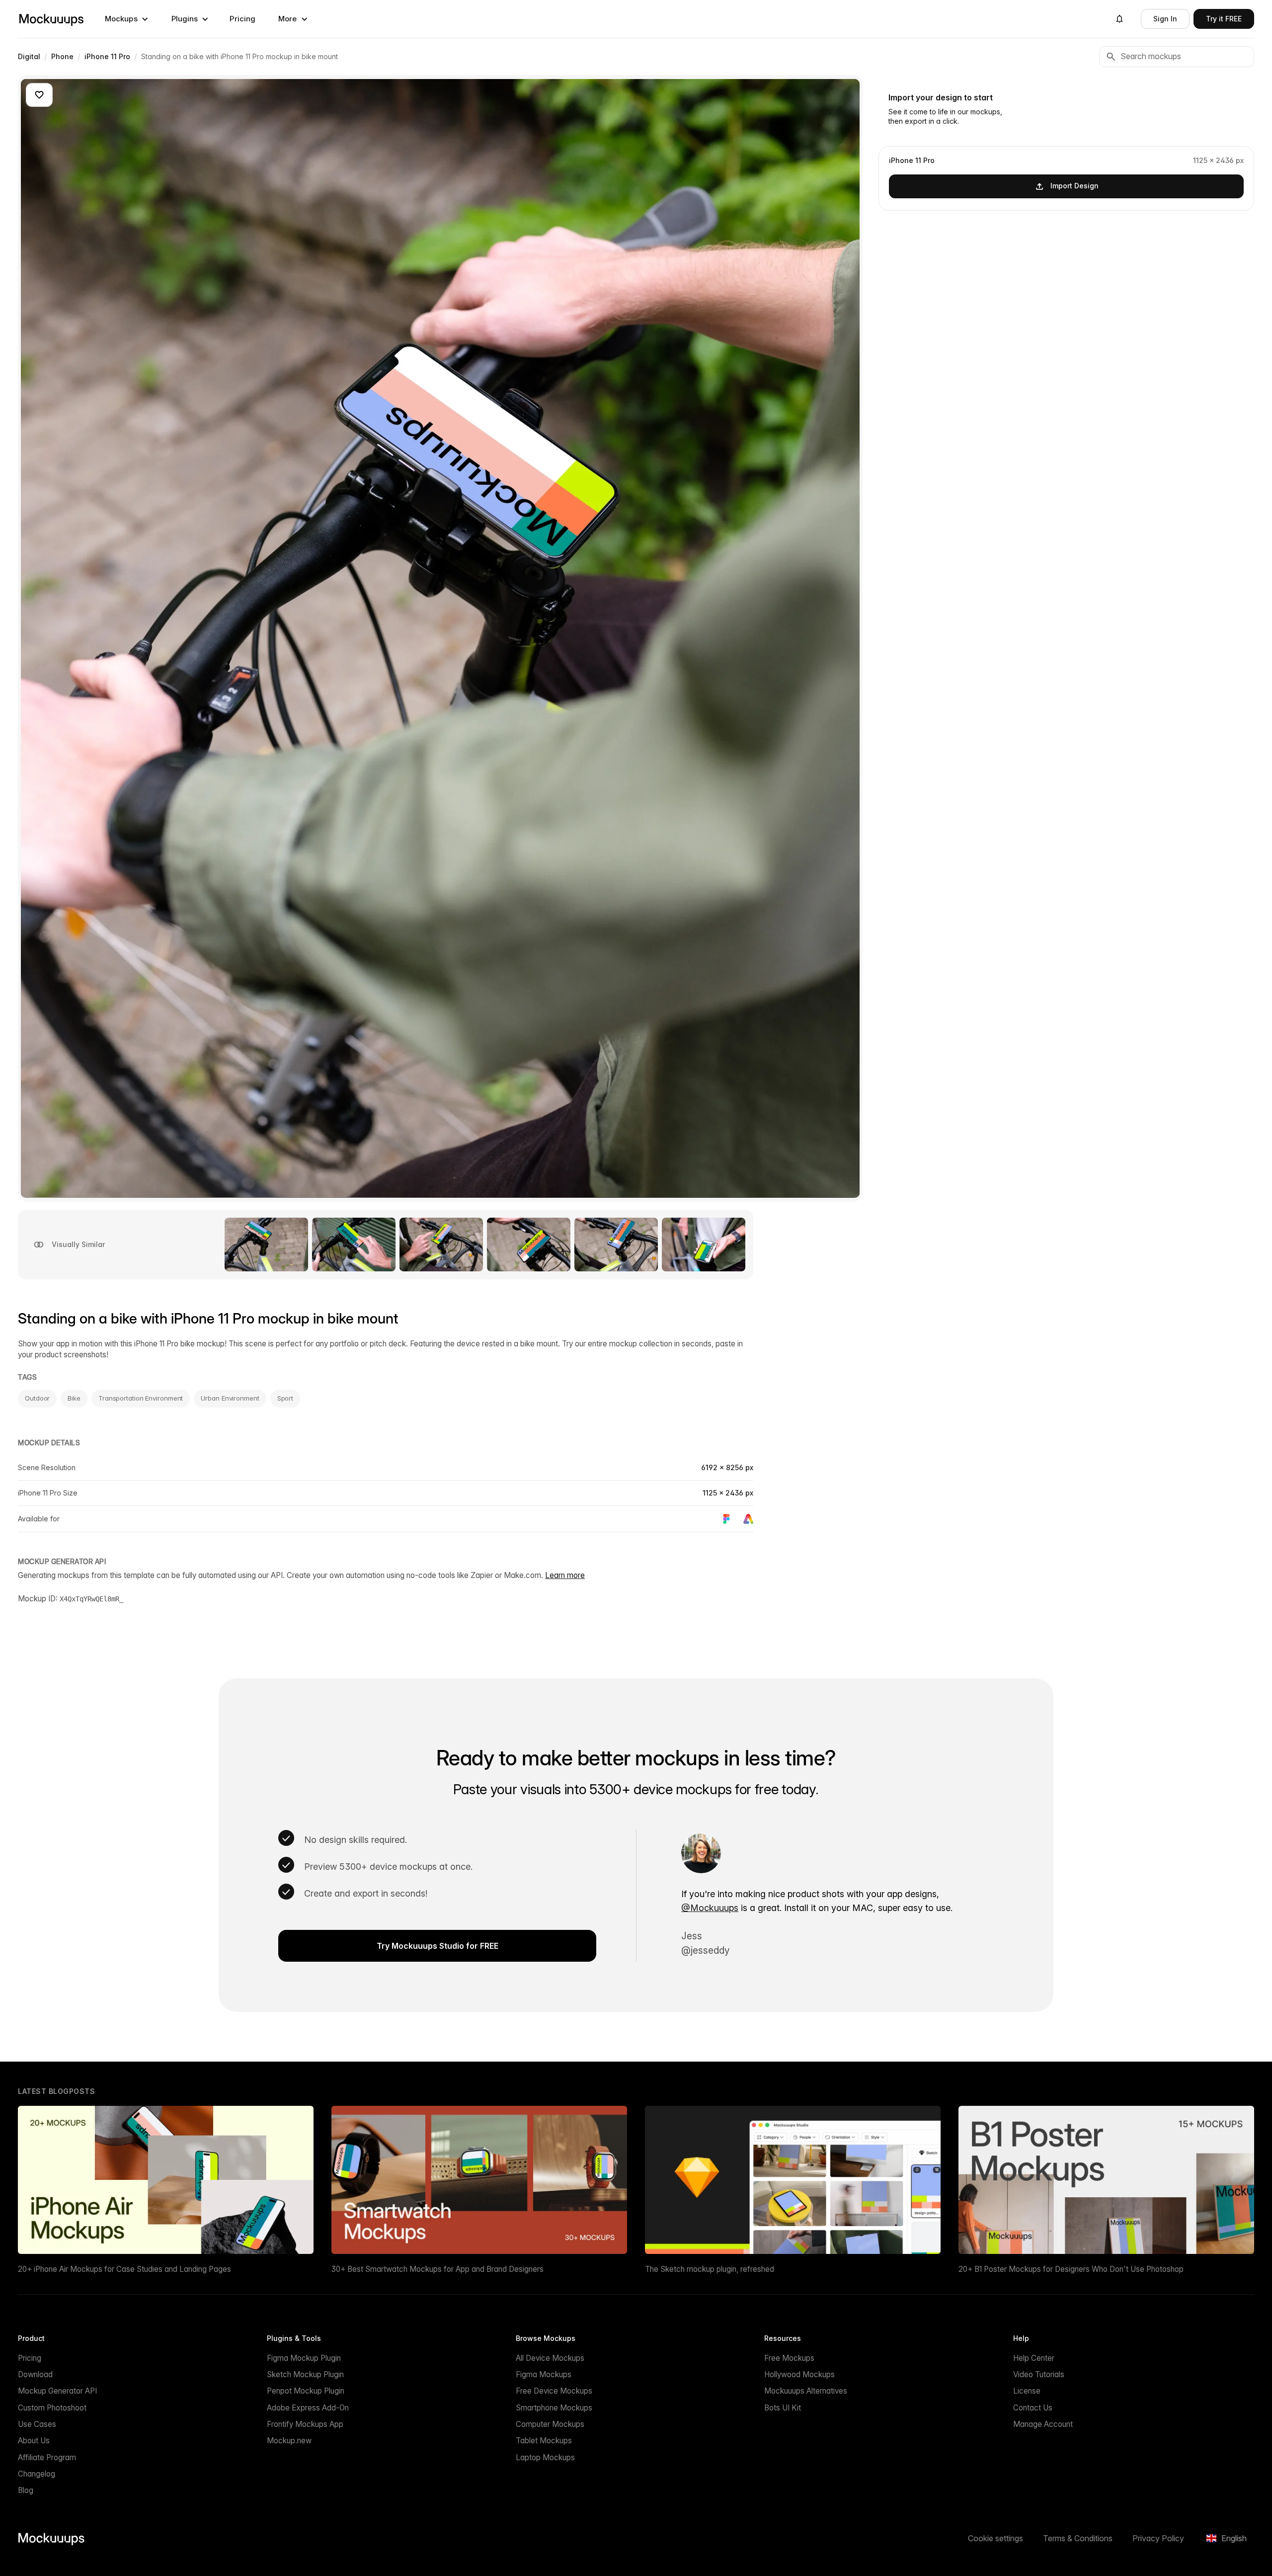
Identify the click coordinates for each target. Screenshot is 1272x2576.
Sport (285, 1398)
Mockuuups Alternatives (806, 2391)
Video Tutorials (1039, 2374)
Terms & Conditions (1078, 2538)
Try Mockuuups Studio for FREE (437, 1946)
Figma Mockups (544, 2374)
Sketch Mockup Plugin (305, 2374)
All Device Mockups (550, 2358)
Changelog (37, 2474)
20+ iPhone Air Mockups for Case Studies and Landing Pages (124, 2269)
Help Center (1034, 2358)
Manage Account (1043, 2424)
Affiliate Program (47, 2457)
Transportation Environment (141, 1398)
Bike (74, 1398)
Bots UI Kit (783, 2408)
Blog (26, 2490)
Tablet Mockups (544, 2441)
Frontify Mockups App (305, 2424)
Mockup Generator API (57, 2391)
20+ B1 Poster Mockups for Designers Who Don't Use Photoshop (1071, 2269)
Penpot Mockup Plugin (306, 2391)
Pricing (242, 19)
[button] (127, 19)
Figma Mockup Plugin (304, 2358)
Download (35, 2374)
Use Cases (37, 2424)
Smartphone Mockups (554, 2408)
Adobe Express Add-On (308, 2408)
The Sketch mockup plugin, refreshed (710, 2269)
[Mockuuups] (51, 19)
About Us (34, 2441)
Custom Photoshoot (52, 2408)
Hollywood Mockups (799, 2374)
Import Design (1074, 186)
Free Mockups (789, 2358)
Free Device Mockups (554, 2391)
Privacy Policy (1158, 2538)
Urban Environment (230, 1398)
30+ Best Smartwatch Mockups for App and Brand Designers (437, 2269)
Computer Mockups (550, 2424)
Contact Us (1033, 2408)
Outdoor (37, 1398)
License (1027, 2391)
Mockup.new (289, 2441)
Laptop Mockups (545, 2457)
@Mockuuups (710, 1908)
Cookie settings (995, 2538)
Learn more (565, 1575)
